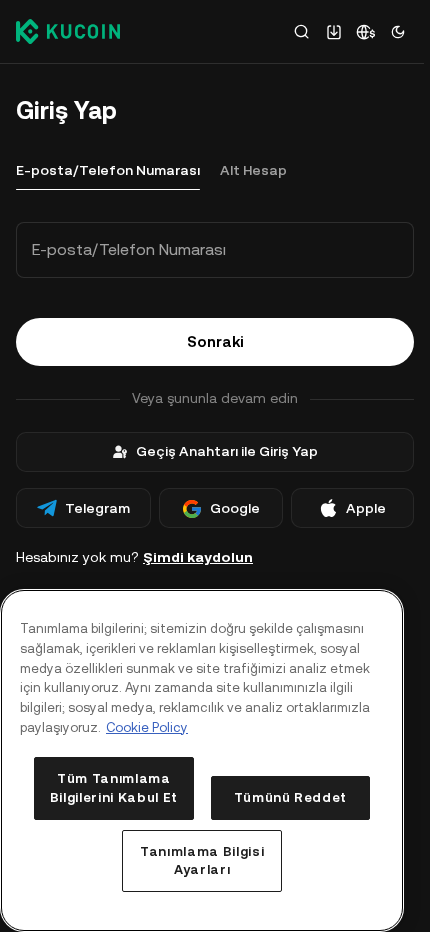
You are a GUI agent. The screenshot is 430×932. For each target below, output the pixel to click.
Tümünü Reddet (291, 797)
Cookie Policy (147, 727)
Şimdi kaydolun (198, 557)
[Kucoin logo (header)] (68, 31)
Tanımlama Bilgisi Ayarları (202, 860)
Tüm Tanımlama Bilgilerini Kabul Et (114, 787)
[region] (202, 760)
